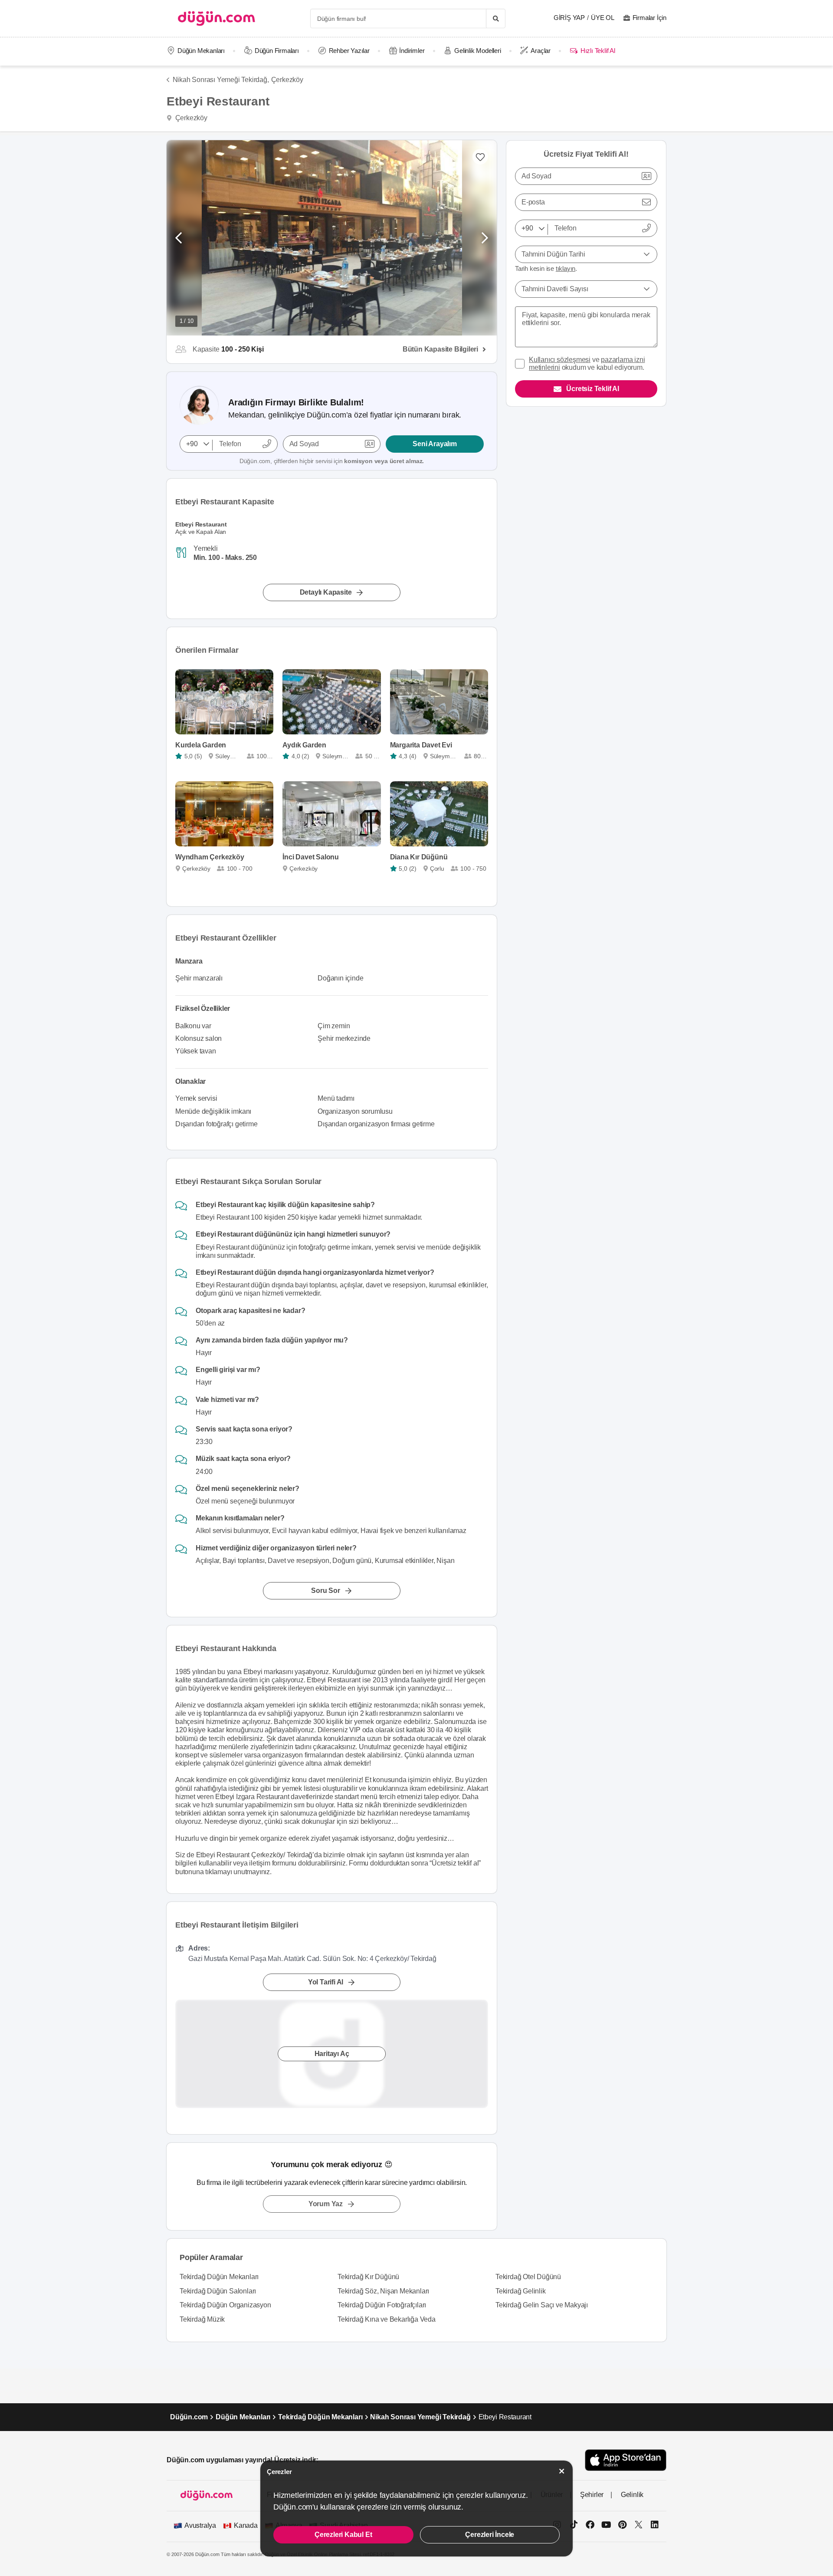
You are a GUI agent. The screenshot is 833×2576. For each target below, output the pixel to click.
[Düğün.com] (216, 18)
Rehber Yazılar (349, 51)
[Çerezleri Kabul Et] (562, 2471)
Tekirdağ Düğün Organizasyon (225, 2305)
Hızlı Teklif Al (598, 51)
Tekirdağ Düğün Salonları (218, 2291)
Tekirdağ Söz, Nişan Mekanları (383, 2291)
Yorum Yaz (326, 2204)
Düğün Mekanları (201, 51)
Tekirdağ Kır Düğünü (368, 2277)
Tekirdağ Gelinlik (521, 2291)
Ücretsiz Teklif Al (592, 389)
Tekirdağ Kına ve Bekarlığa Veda (387, 2319)
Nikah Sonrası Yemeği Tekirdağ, (221, 80)
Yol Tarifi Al (326, 1982)
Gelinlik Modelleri (477, 51)
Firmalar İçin (649, 18)
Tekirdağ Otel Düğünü (528, 2277)
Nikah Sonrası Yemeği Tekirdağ (420, 2417)
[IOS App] (626, 2460)
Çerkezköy (287, 80)
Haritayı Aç (332, 2054)
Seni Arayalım (435, 444)
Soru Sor (325, 1591)
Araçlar (541, 51)
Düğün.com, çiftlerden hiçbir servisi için (332, 461)
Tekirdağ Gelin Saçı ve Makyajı (542, 2305)
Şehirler (592, 2495)
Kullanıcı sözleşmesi (560, 360)
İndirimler (412, 51)
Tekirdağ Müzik (202, 2319)
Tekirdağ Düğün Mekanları (219, 2277)
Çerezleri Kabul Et (343, 2535)
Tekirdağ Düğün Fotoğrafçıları (382, 2305)
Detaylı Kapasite (326, 592)
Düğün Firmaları (277, 51)
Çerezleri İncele (490, 2535)
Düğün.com (189, 2417)
